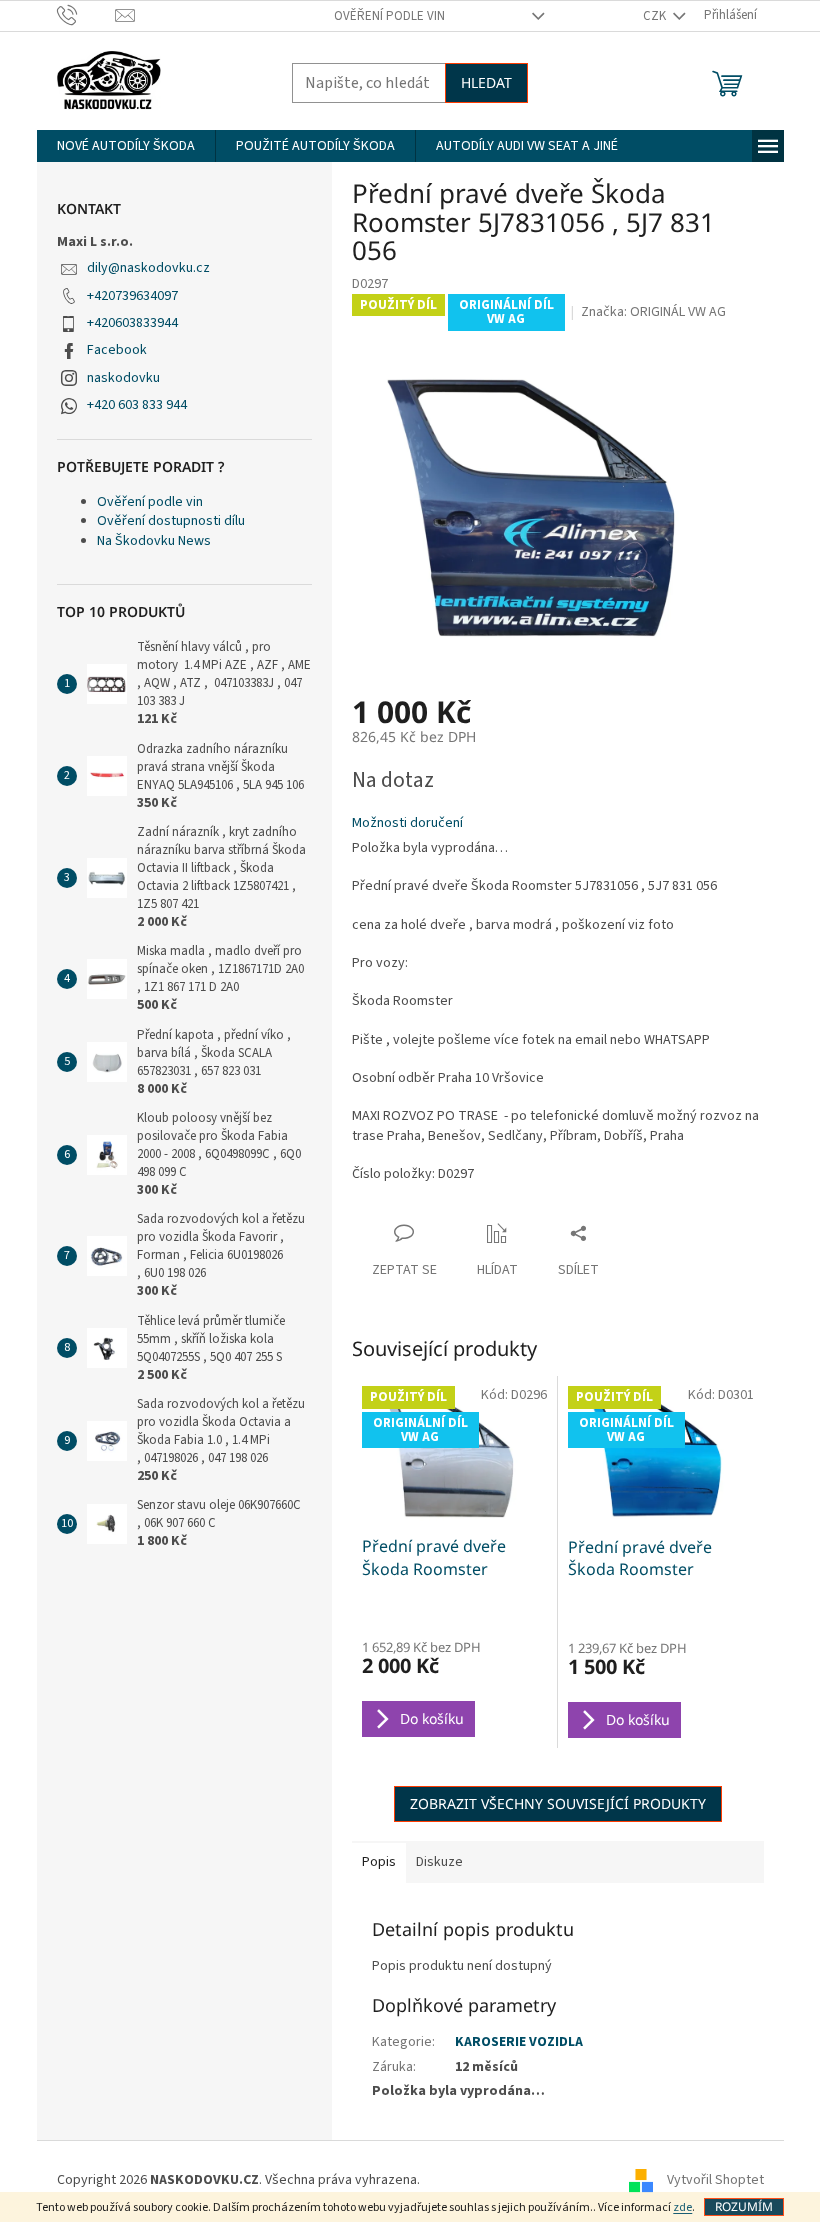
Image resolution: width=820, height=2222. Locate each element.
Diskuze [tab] (439, 1862)
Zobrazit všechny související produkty (558, 1803)
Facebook (117, 350)
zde (682, 2207)
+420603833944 (132, 323)
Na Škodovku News (154, 541)
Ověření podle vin (389, 16)
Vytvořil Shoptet (715, 2181)
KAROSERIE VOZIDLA (519, 2042)
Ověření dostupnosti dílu (171, 521)
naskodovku (123, 378)
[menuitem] (126, 146)
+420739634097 (132, 296)
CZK (656, 16)
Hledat (486, 82)
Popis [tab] (379, 1862)
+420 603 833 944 (137, 405)
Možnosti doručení (407, 823)
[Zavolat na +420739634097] (86, 15)
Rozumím (744, 2206)
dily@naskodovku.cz (148, 268)
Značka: (653, 312)
